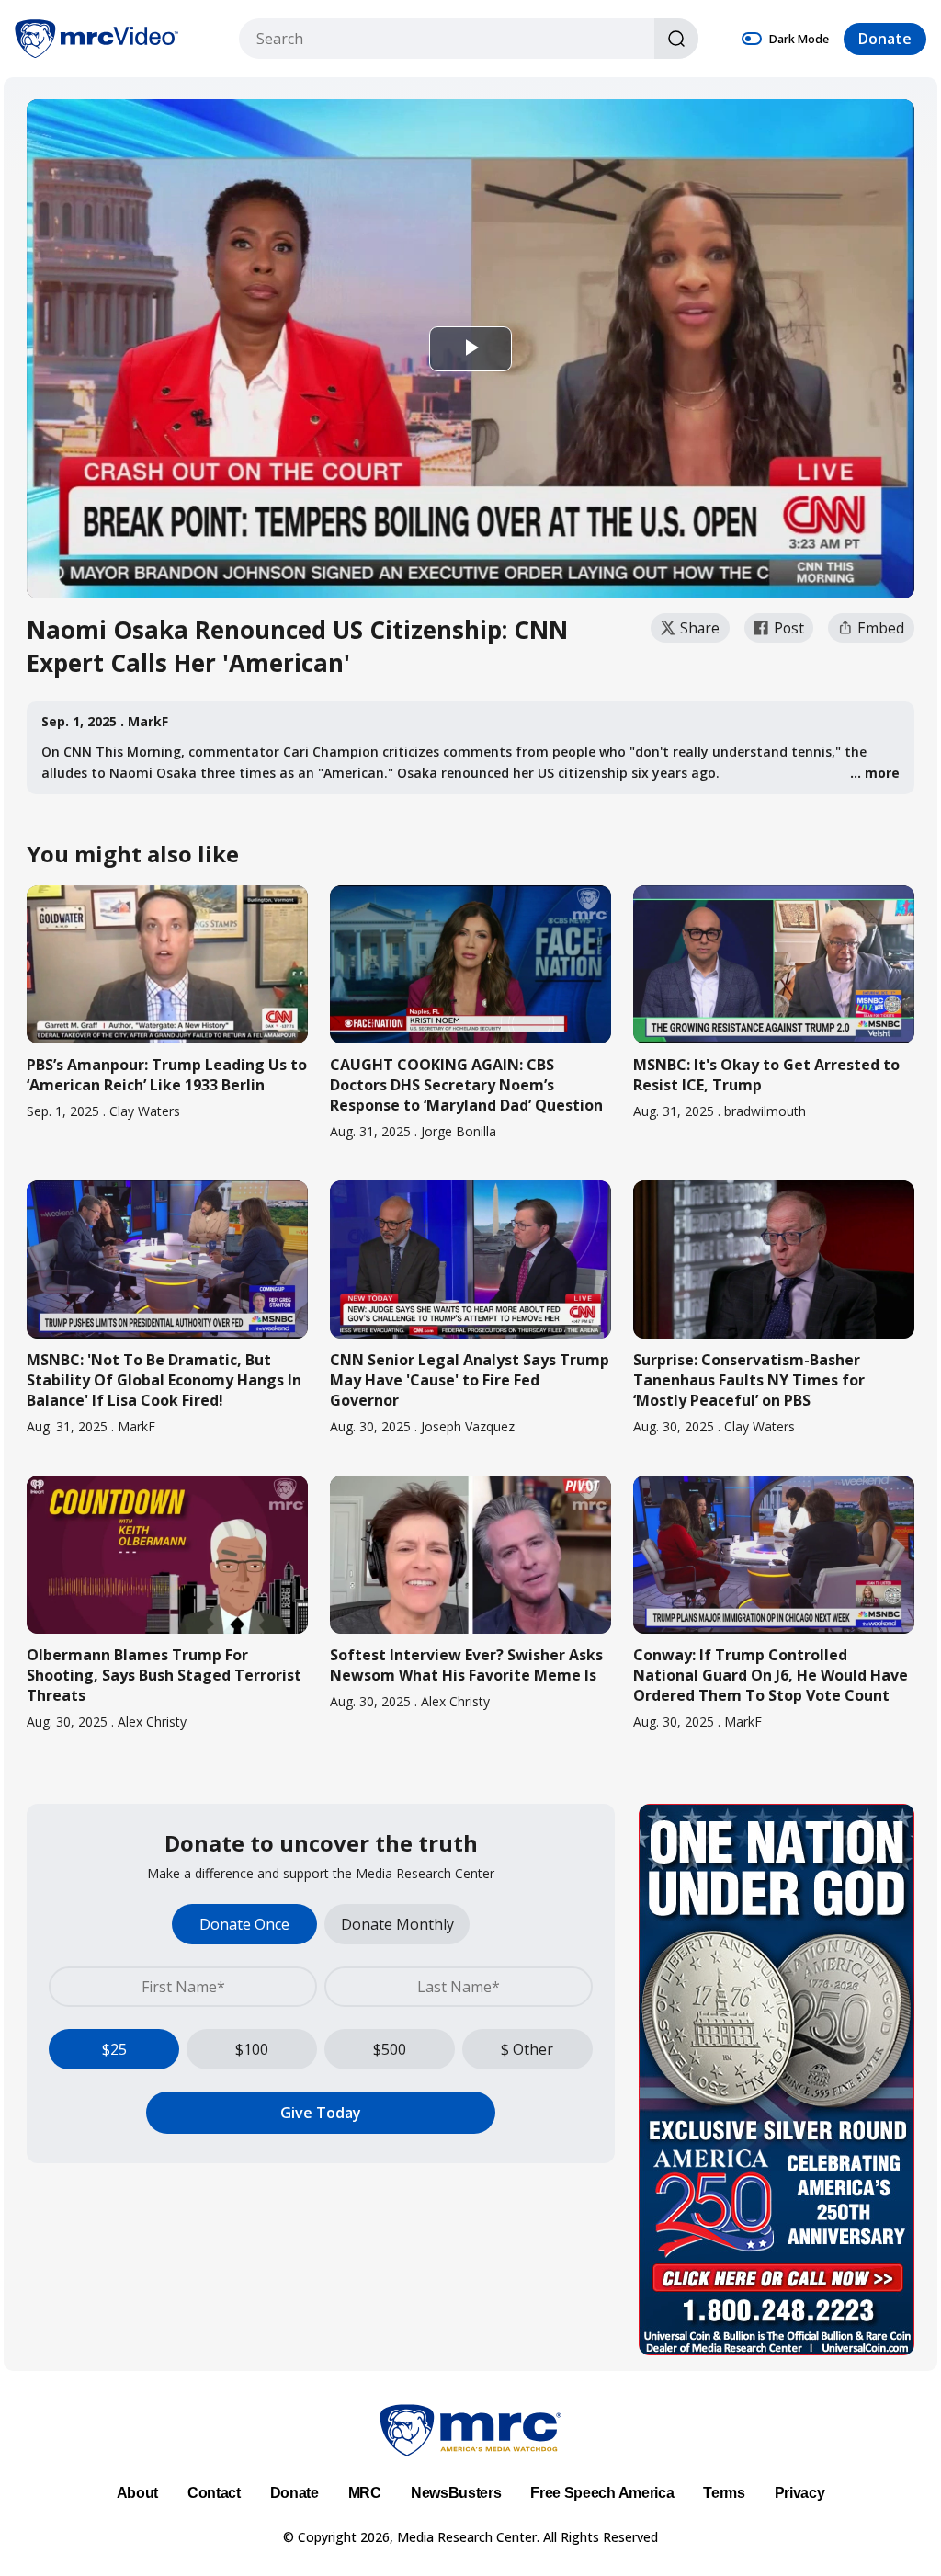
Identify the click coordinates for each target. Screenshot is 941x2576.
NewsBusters (456, 2493)
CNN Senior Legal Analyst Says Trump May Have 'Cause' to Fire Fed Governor (470, 1380)
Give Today (321, 2113)
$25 (114, 2049)
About (137, 2493)
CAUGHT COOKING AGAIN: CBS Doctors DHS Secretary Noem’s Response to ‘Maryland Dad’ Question (466, 1085)
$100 (252, 2049)
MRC (365, 2493)
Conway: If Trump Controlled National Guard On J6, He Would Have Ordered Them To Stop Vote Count (771, 1675)
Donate (885, 39)
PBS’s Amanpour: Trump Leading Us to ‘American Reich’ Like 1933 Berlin (167, 1075)
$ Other (527, 2049)
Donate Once (244, 1924)
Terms (724, 2493)
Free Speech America (602, 2493)
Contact (214, 2493)
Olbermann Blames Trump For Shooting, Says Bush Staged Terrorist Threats (164, 1675)
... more (875, 773)
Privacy (800, 2493)
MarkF (148, 721)
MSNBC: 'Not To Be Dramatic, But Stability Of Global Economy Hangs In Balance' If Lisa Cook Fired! (164, 1380)
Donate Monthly (397, 1924)
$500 (390, 2049)
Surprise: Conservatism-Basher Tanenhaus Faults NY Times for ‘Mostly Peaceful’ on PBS (749, 1380)
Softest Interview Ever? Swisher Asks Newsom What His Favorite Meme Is (466, 1665)
